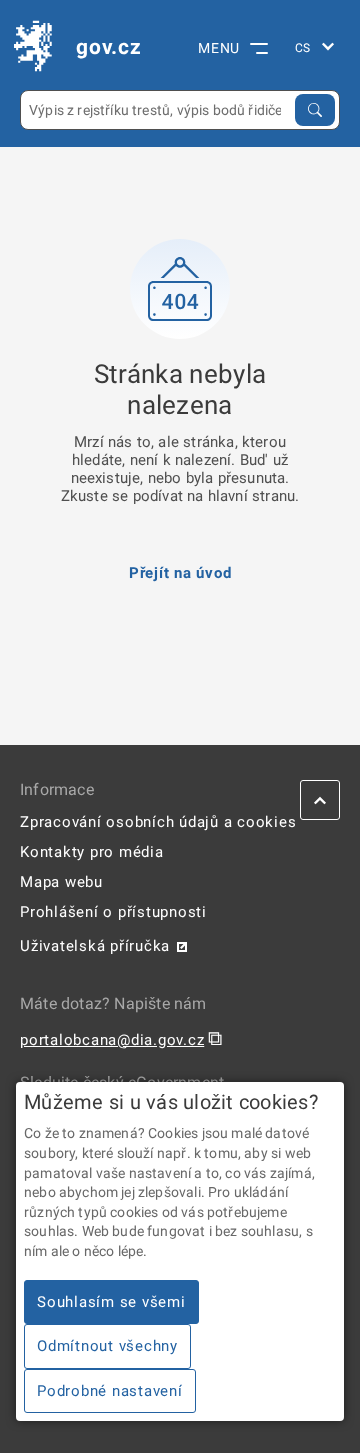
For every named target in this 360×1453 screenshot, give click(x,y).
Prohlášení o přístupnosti (113, 912)
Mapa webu (61, 882)
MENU (219, 48)
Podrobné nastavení (110, 1391)
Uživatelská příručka (95, 946)
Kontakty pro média (92, 852)
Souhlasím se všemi (111, 1302)
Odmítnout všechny (107, 1346)
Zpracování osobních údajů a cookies (158, 822)
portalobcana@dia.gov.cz (112, 1040)
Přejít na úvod (180, 573)
